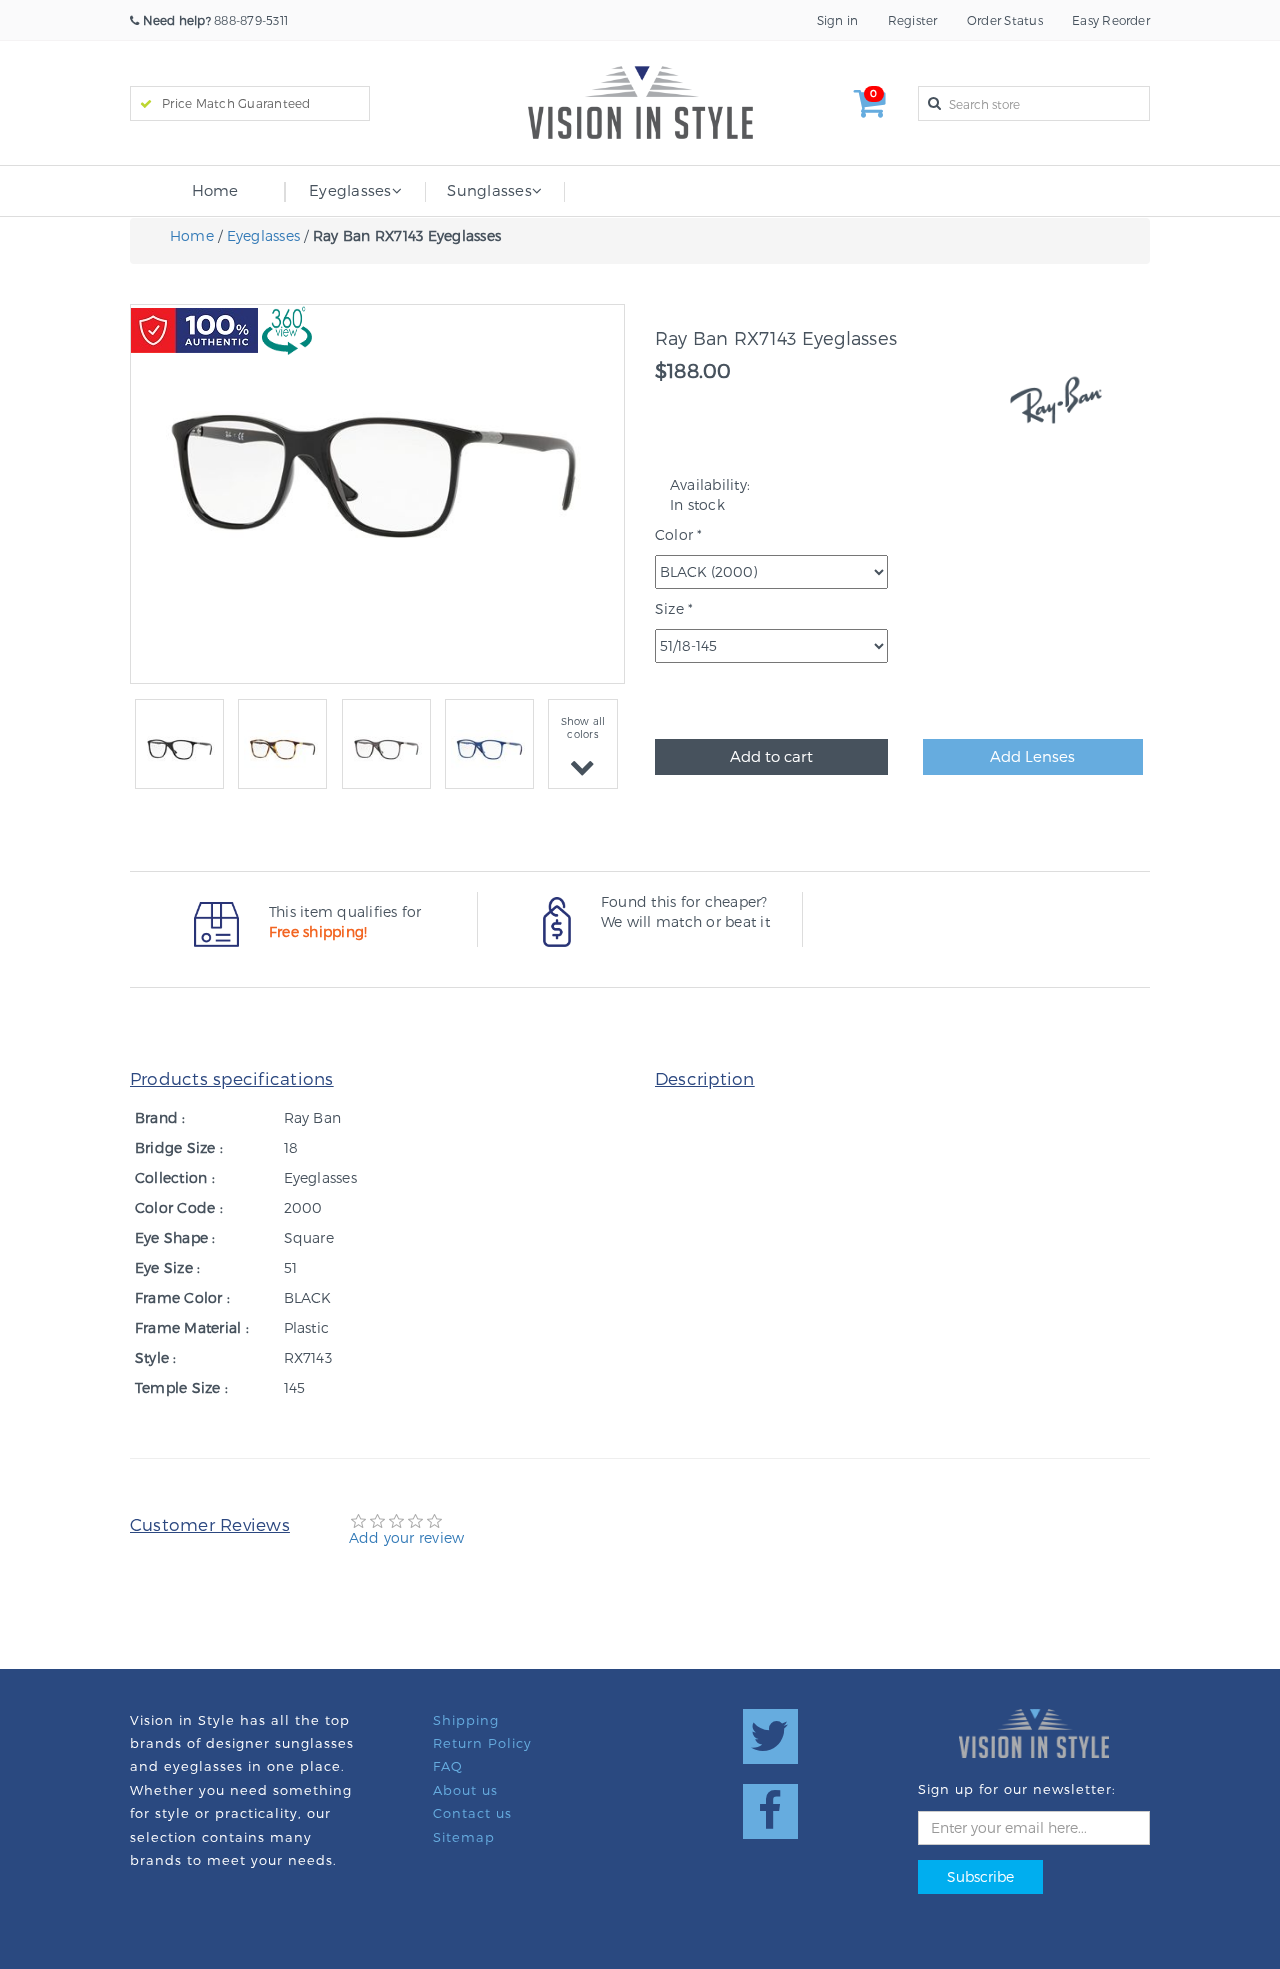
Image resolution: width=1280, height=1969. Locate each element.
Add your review (407, 1537)
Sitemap (464, 1837)
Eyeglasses (350, 190)
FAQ (448, 1766)
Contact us (472, 1813)
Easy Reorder (1111, 20)
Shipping (466, 1720)
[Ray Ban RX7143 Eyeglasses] (179, 749)
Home (215, 190)
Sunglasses (489, 190)
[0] (870, 109)
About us (465, 1790)
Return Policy (482, 1743)
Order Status (1005, 20)
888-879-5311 (215, 20)
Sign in (838, 20)
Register (913, 20)
